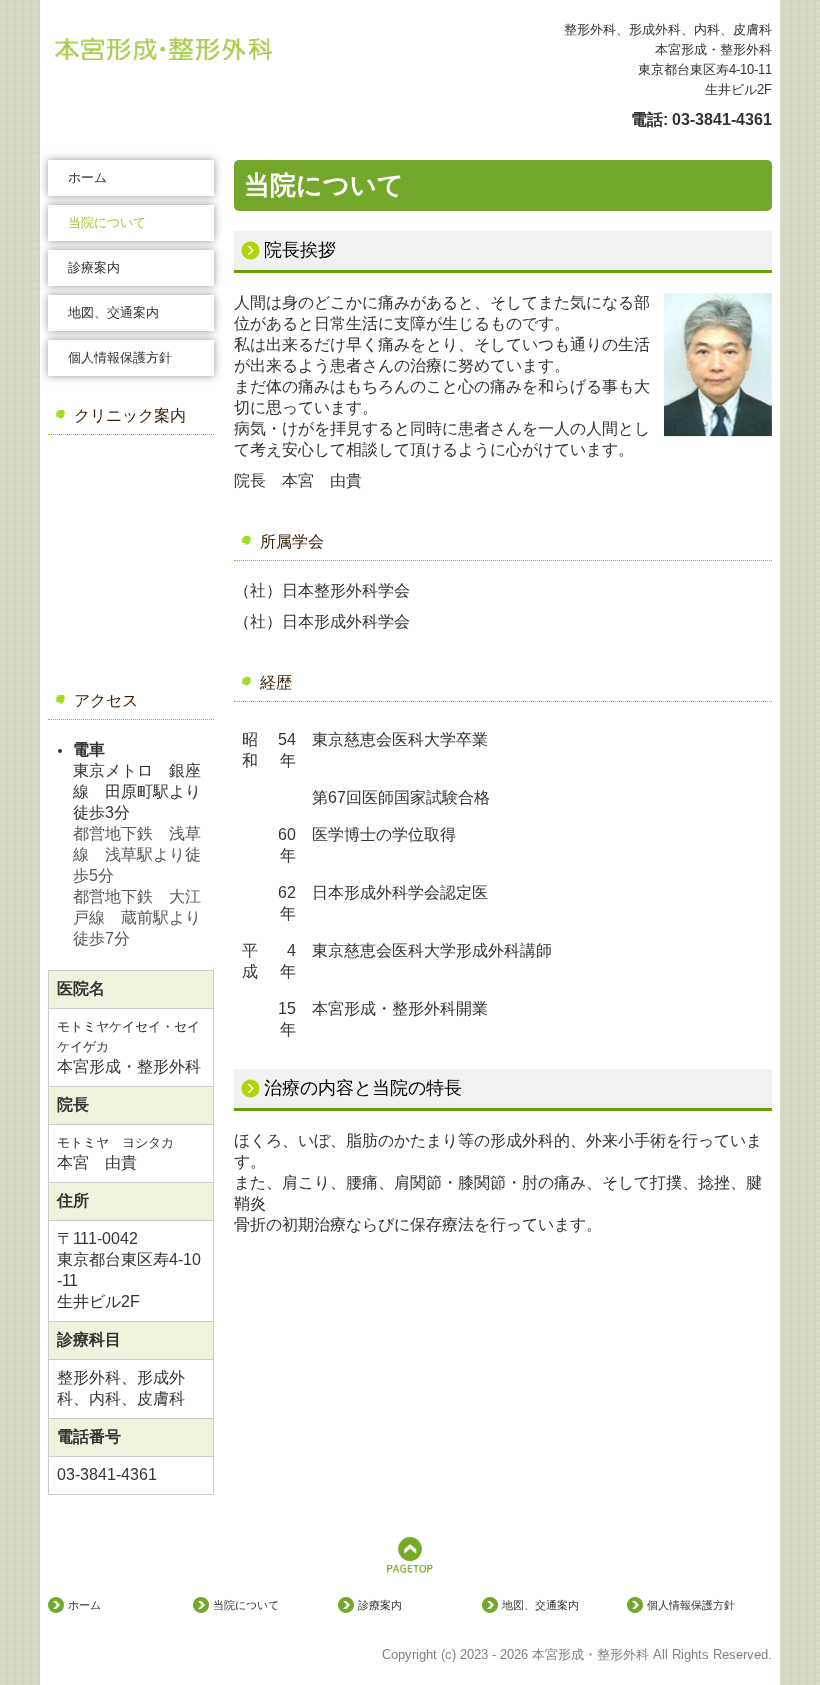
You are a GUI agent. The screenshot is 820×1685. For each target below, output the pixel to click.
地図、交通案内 (113, 312)
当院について (107, 222)
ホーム (87, 177)
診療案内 (94, 267)
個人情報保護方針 (120, 357)
